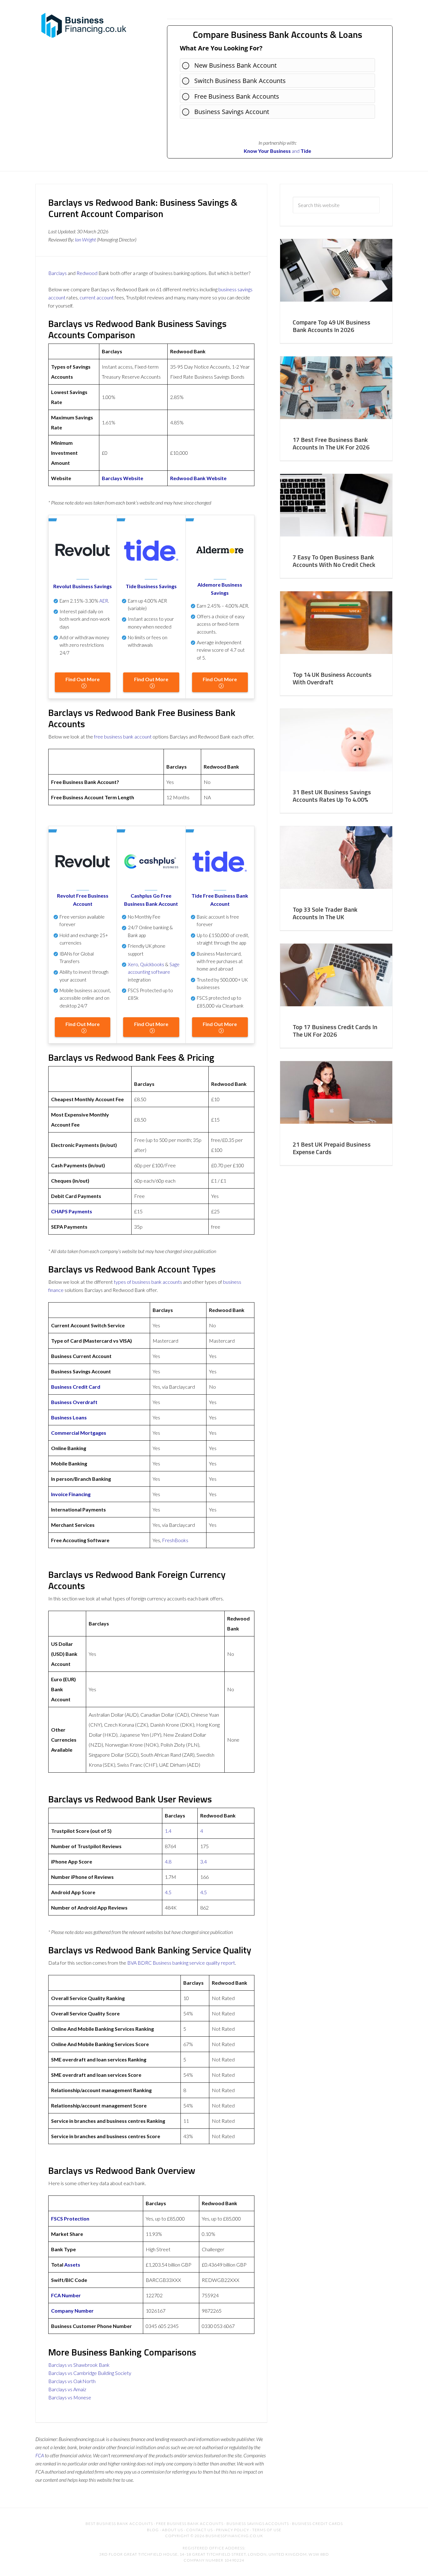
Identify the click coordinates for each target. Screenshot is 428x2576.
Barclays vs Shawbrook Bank (79, 2365)
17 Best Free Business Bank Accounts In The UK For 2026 (331, 443)
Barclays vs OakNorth (72, 2381)
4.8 (168, 1861)
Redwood (87, 273)
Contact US (199, 2530)
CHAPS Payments (72, 1211)
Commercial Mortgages (79, 1433)
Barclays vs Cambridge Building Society (90, 2373)
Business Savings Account (232, 112)
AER (104, 601)
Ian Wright (85, 239)
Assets (72, 2265)
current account (97, 297)
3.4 (204, 1861)
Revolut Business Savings (83, 586)
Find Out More (83, 679)
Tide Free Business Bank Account (220, 900)
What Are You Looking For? (221, 48)
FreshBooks (175, 1540)
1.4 (168, 1831)
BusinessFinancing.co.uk (86, 25)
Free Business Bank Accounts (237, 96)
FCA (40, 2455)
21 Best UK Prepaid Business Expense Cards (332, 1148)
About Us (172, 2530)
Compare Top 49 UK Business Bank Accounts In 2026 (331, 326)
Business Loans (69, 1417)
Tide (306, 151)
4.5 (168, 1892)
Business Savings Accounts (258, 2524)
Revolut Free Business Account (83, 900)
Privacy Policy (232, 2530)
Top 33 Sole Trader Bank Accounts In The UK (325, 913)
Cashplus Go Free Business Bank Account (151, 900)
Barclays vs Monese (70, 2397)
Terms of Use (267, 2530)
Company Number (72, 2311)
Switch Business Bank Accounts (240, 81)
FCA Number (66, 2295)
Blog (153, 2530)
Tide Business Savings (151, 586)
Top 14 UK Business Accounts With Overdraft (332, 678)
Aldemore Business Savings (220, 589)
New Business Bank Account (235, 65)
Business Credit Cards (317, 2524)
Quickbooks (152, 964)
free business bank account (123, 736)
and (272, 151)
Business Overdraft (74, 1402)
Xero (133, 964)
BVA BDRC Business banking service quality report (181, 1963)
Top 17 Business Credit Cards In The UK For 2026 (335, 1031)
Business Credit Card (76, 1387)
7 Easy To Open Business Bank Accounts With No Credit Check (334, 561)
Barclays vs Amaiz (67, 2389)
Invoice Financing (71, 1494)
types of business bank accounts (148, 1282)
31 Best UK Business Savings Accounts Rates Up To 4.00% (332, 796)
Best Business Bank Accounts (119, 2524)
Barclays (57, 273)
